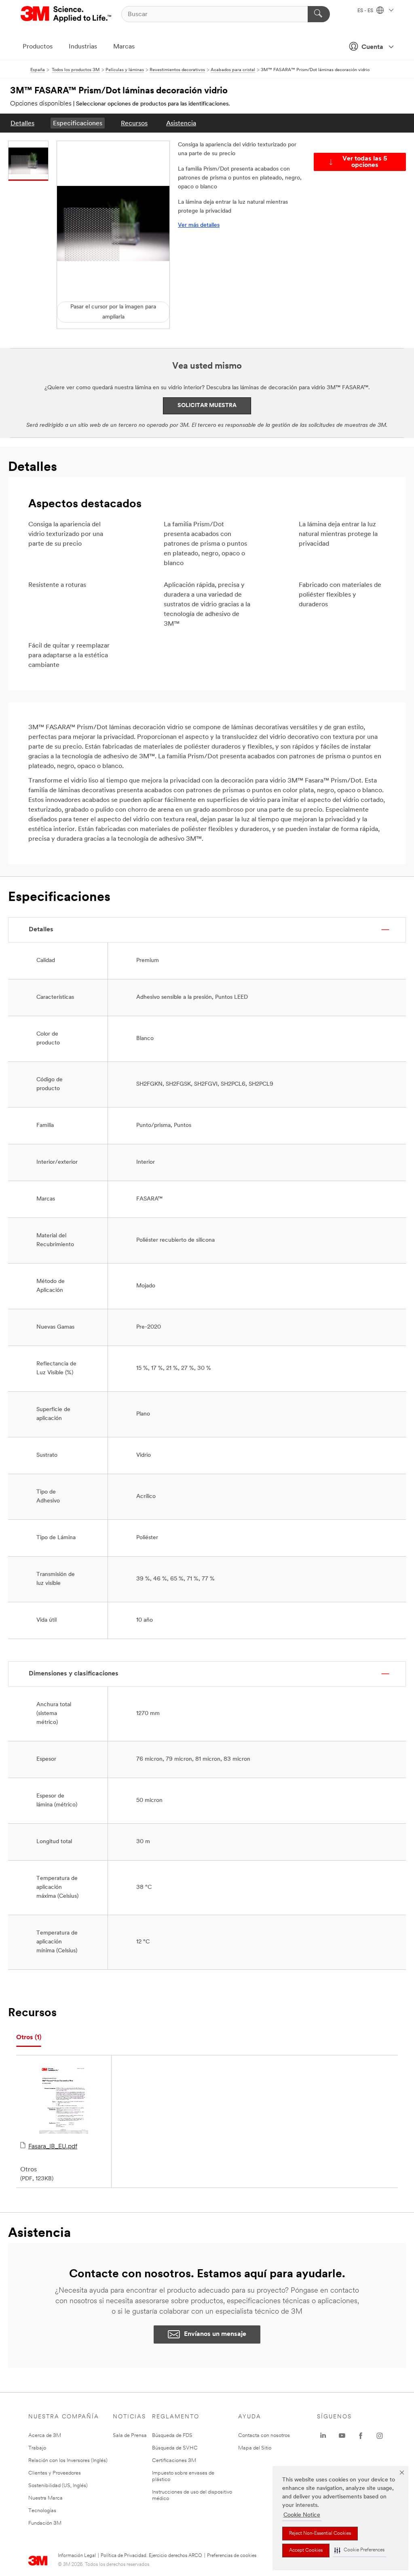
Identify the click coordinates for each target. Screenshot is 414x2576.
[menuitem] (22, 123)
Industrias (83, 47)
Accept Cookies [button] (306, 2551)
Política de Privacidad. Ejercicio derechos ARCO (151, 2556)
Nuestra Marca (45, 2498)
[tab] (29, 2038)
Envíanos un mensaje (215, 2334)
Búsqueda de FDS (172, 2436)
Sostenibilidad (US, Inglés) (58, 2486)
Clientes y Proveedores (55, 2473)
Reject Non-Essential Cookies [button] (320, 2534)
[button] (359, 2550)
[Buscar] (319, 14)
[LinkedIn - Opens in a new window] (323, 2436)
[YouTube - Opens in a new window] (342, 2436)
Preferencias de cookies (232, 2556)
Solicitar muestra (207, 406)
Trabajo (37, 2448)
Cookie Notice (302, 2515)
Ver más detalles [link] (199, 225)
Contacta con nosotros (264, 2436)
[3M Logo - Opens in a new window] (67, 14)
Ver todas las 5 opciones (365, 162)
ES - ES (366, 11)
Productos (38, 47)
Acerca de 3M (45, 2436)
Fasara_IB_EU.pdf (53, 2147)
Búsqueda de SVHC (175, 2448)
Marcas (124, 47)
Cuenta (372, 47)
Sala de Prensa (130, 2436)
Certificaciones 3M (174, 2461)
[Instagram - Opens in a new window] (380, 2436)
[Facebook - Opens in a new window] (361, 2436)
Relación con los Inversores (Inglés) (68, 2461)
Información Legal (77, 2556)
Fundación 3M (45, 2523)
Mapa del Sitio (255, 2448)
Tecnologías (42, 2511)
